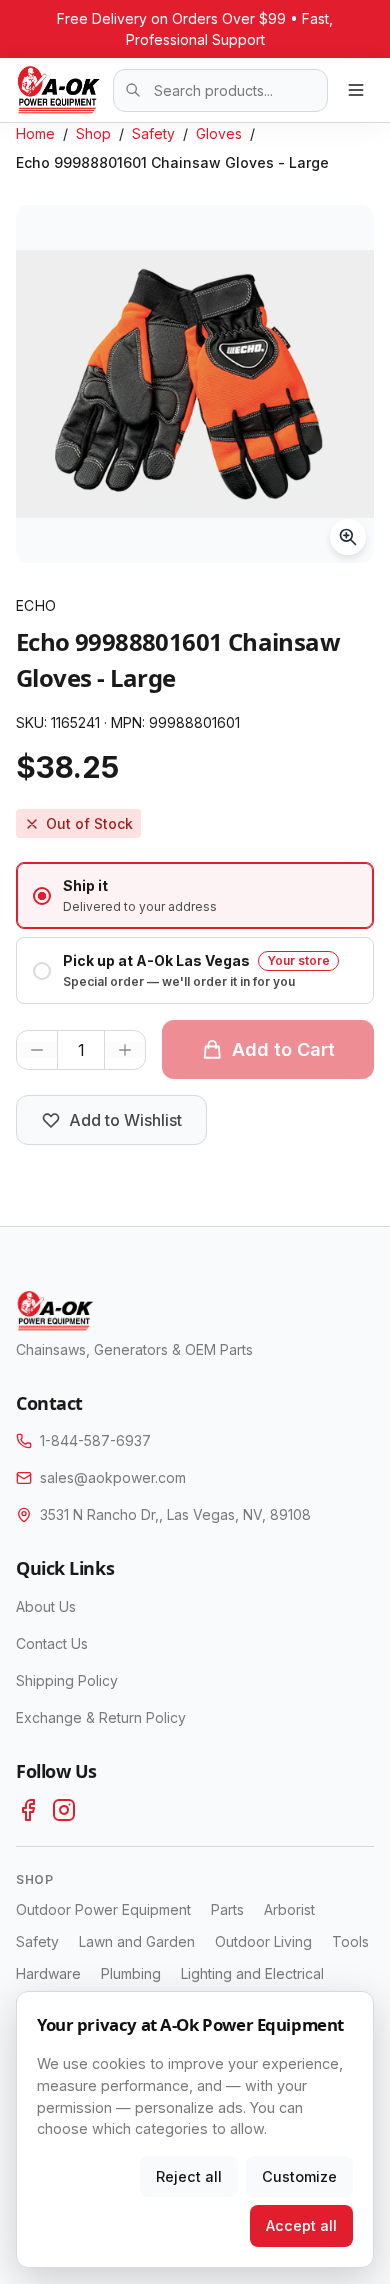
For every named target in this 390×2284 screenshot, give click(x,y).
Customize (299, 2176)
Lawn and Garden (137, 1941)
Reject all (189, 2176)
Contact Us (52, 1643)
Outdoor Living (263, 1941)
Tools (350, 1941)
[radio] (195, 895)
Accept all (301, 2225)
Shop (93, 133)
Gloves (219, 133)
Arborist (289, 1909)
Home (35, 133)
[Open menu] (356, 90)
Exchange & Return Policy (101, 1717)
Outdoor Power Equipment (103, 1909)
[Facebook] (28, 1810)
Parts (227, 1909)
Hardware (48, 1973)
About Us (46, 1606)
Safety (153, 133)
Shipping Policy (67, 1680)
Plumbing (131, 1973)
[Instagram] (64, 1810)
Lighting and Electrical (252, 1973)
